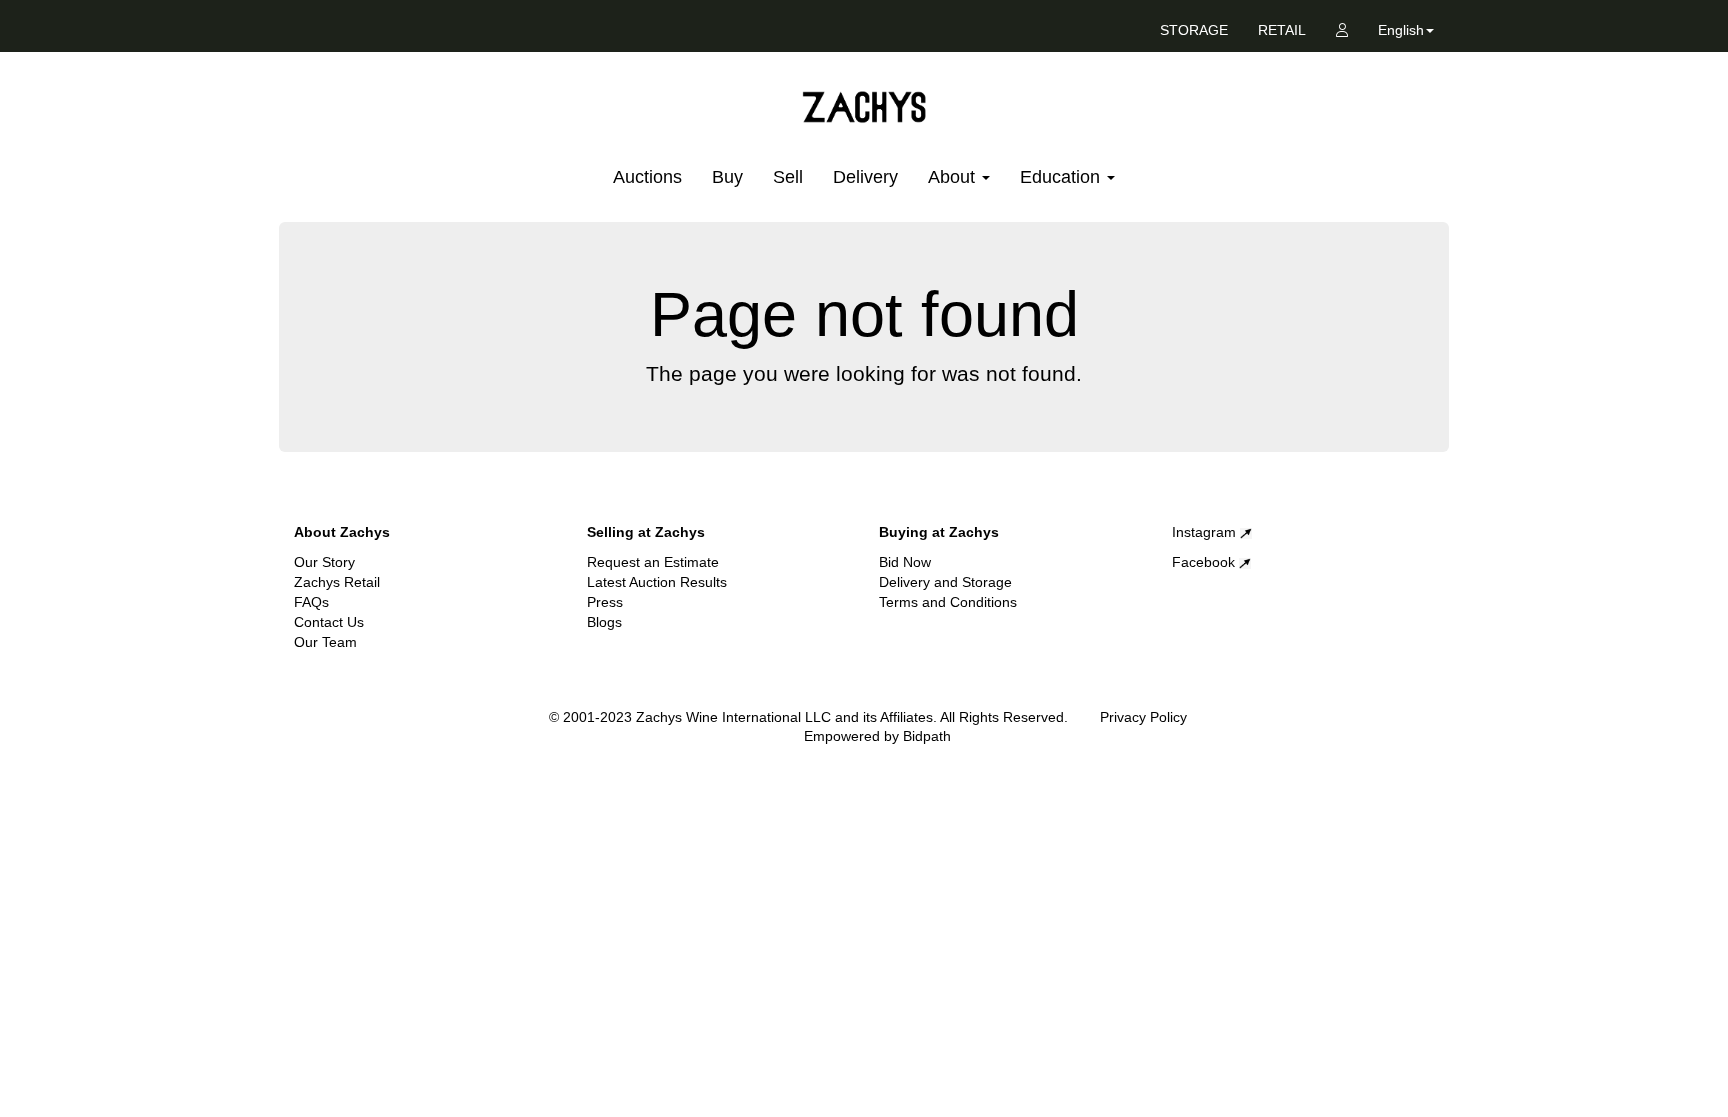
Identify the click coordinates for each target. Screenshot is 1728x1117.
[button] (1406, 34)
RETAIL (1282, 30)
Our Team (325, 642)
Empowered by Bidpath (877, 736)
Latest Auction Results (657, 582)
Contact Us (329, 622)
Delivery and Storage (945, 582)
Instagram (1206, 532)
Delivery (865, 177)
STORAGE (1194, 30)
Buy (727, 177)
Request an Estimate (653, 562)
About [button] (954, 177)
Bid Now (905, 562)
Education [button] (1062, 177)
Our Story (324, 562)
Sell (788, 177)
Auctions (647, 177)
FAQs (311, 602)
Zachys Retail (337, 582)
